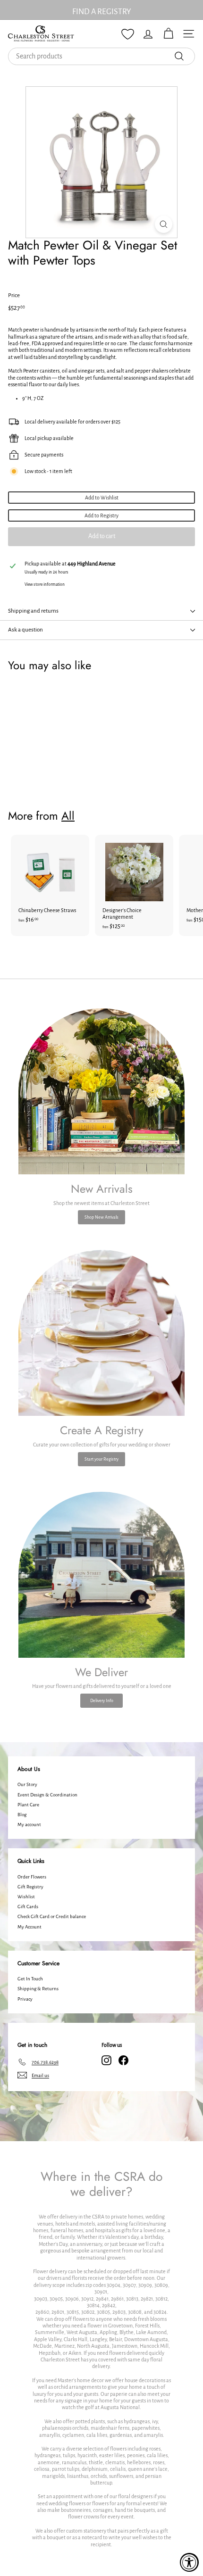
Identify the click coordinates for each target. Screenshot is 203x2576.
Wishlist (26, 1897)
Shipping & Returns (38, 1989)
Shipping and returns (33, 611)
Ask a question (25, 630)
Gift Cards (28, 1907)
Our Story (27, 1784)
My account (29, 1824)
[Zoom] (164, 224)
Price (14, 295)
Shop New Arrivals (101, 1217)
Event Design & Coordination (47, 1795)
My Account (30, 1927)
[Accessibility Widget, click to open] (189, 2562)
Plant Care (28, 1805)
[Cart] (168, 34)
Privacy (25, 1999)
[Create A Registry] (101, 1333)
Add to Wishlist (102, 498)
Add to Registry (101, 515)
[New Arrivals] (101, 1091)
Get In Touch (30, 1979)
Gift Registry (30, 1887)
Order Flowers (32, 1877)
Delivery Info (102, 1701)
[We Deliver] (101, 1575)
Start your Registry (101, 1459)
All (68, 816)
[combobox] (101, 56)
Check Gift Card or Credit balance (52, 1916)
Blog (22, 1815)
